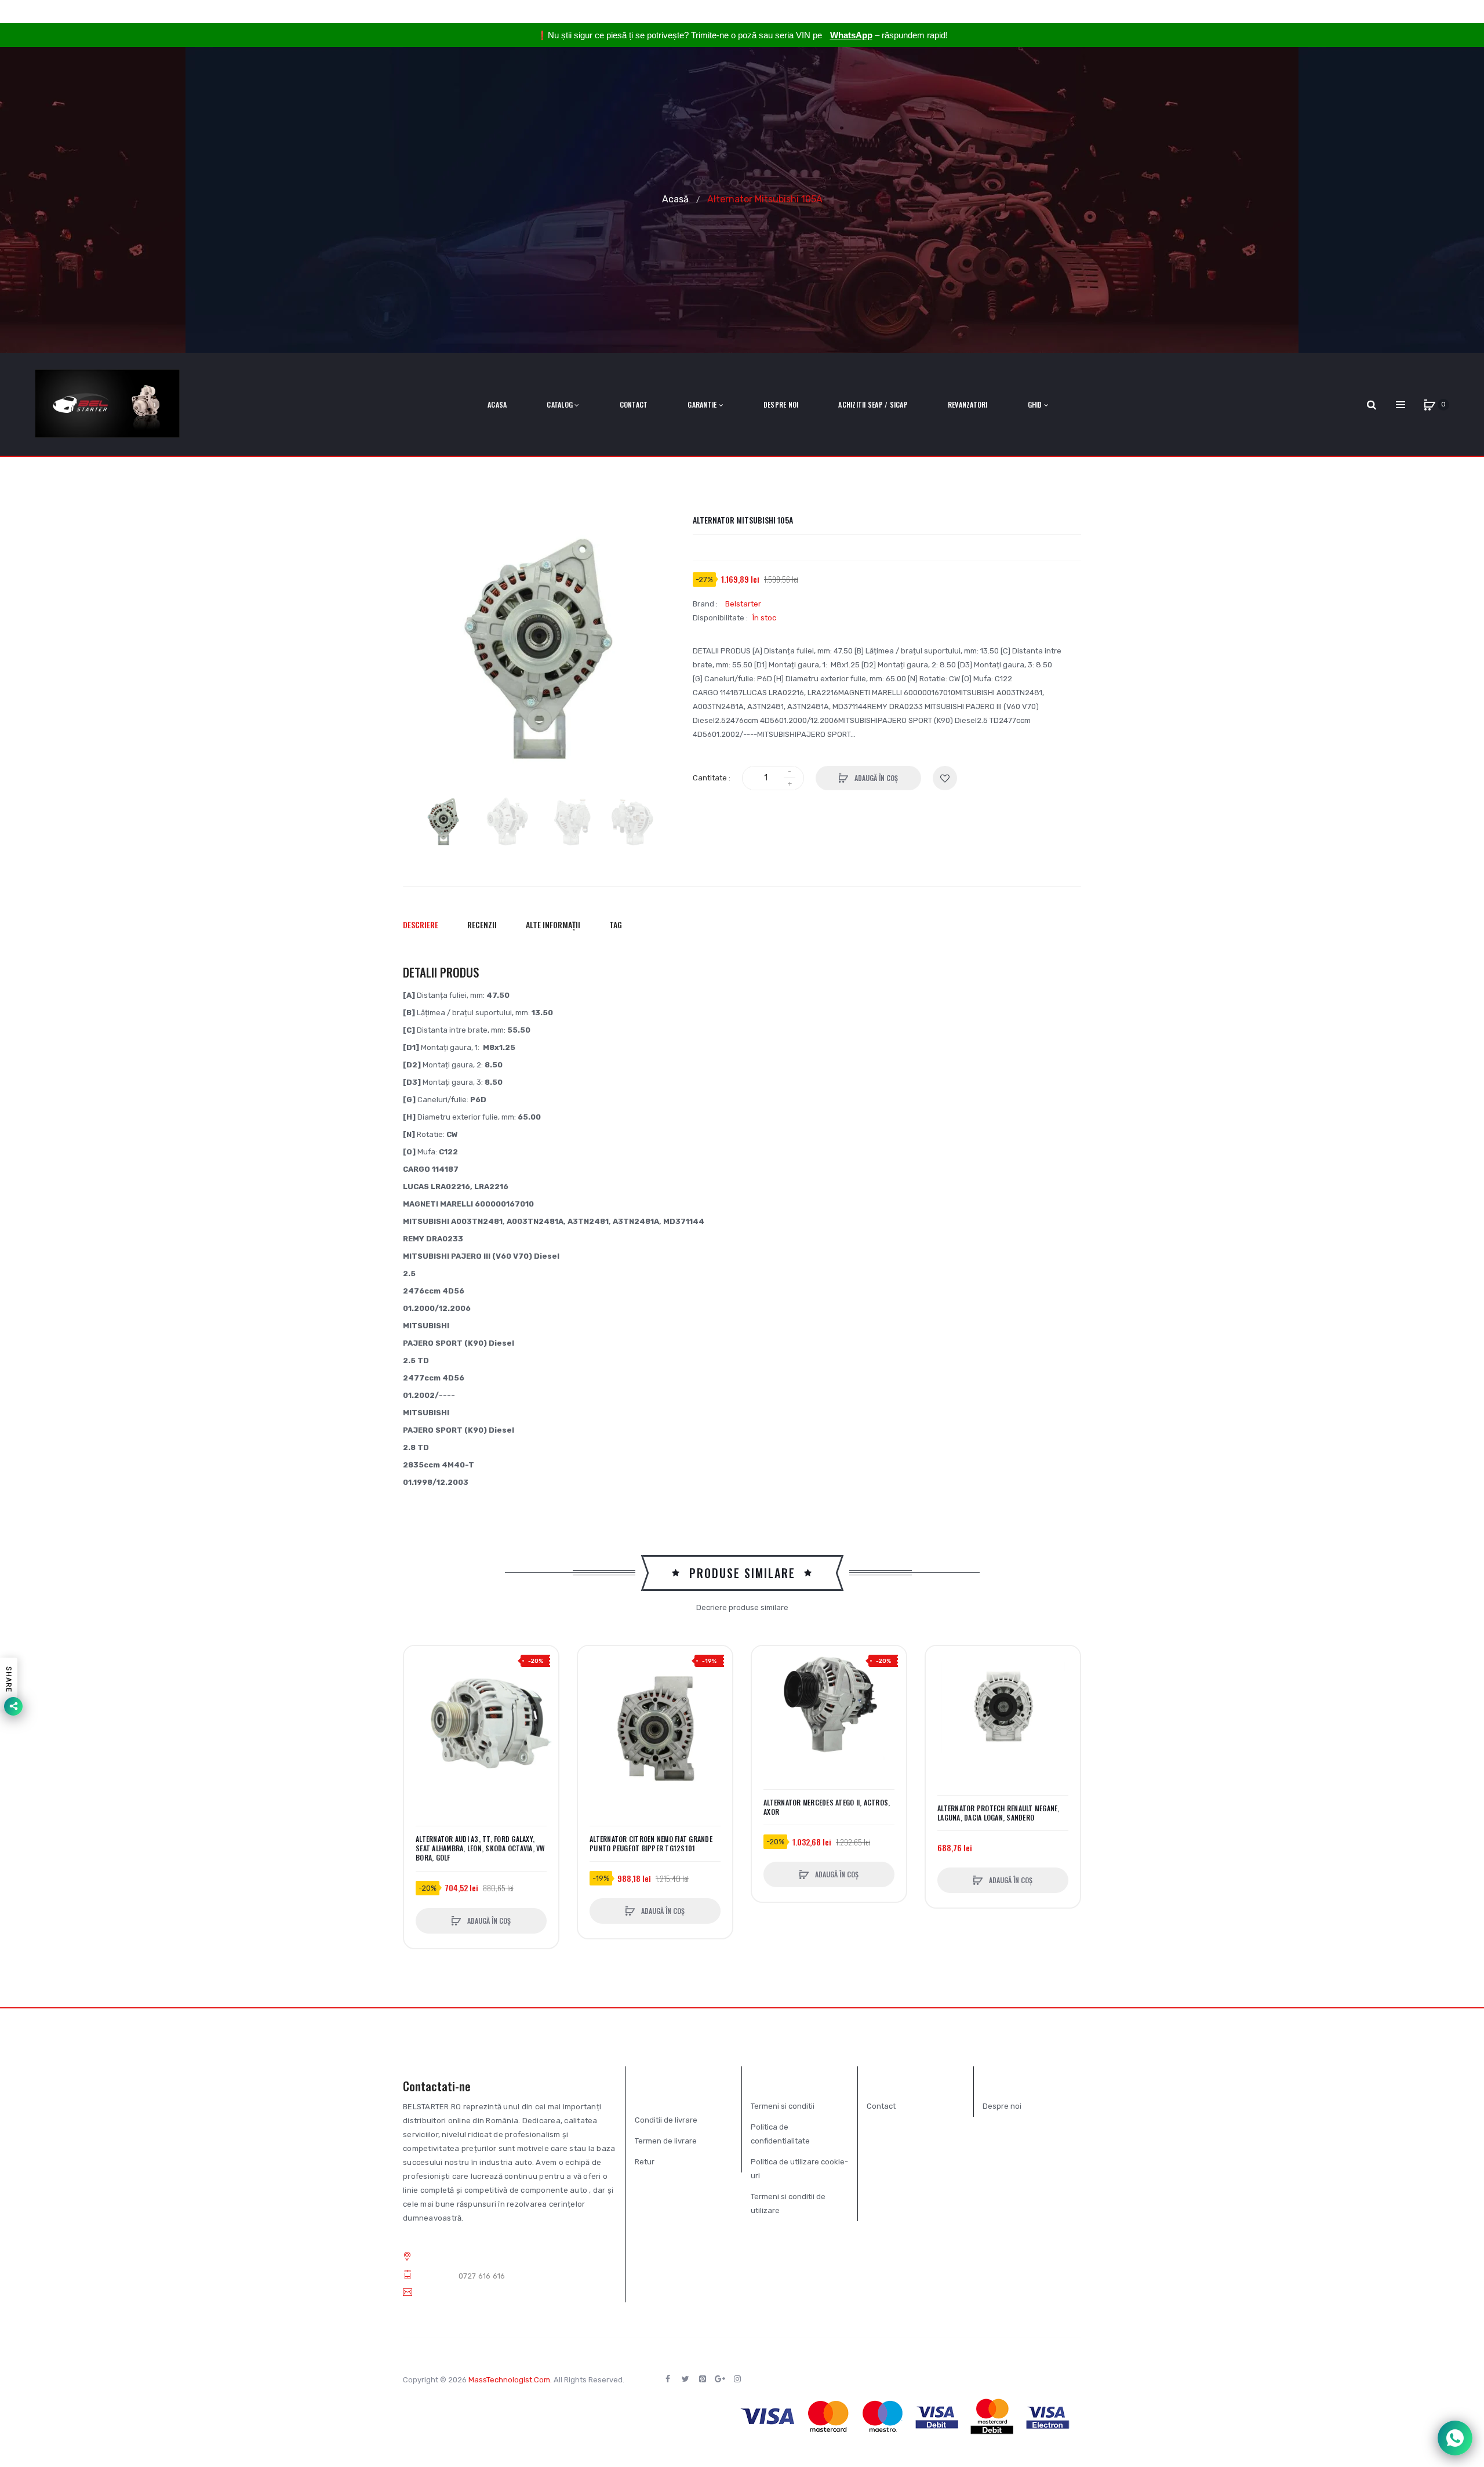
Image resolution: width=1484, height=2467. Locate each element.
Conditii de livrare (666, 2120)
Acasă (675, 199)
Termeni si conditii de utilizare (788, 2203)
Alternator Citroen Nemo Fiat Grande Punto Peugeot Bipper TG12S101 (651, 1844)
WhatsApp (851, 35)
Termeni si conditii (783, 2106)
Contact (881, 2106)
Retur (645, 2162)
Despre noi (1002, 2106)
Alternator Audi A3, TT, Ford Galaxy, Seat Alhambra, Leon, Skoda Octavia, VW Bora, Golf (481, 1848)
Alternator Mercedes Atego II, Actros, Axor (827, 1807)
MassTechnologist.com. (510, 2380)
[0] (1430, 405)
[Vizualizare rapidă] (419, 1705)
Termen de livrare (666, 2141)
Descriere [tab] (421, 924)
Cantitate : (712, 778)
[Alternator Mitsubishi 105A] (443, 822)
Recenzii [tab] (482, 924)
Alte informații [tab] (553, 924)
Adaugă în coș (875, 778)
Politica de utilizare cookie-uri (799, 2169)
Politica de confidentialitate (780, 2134)
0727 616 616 (482, 2276)
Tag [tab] (616, 924)
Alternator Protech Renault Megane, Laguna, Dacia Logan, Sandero (999, 1813)
